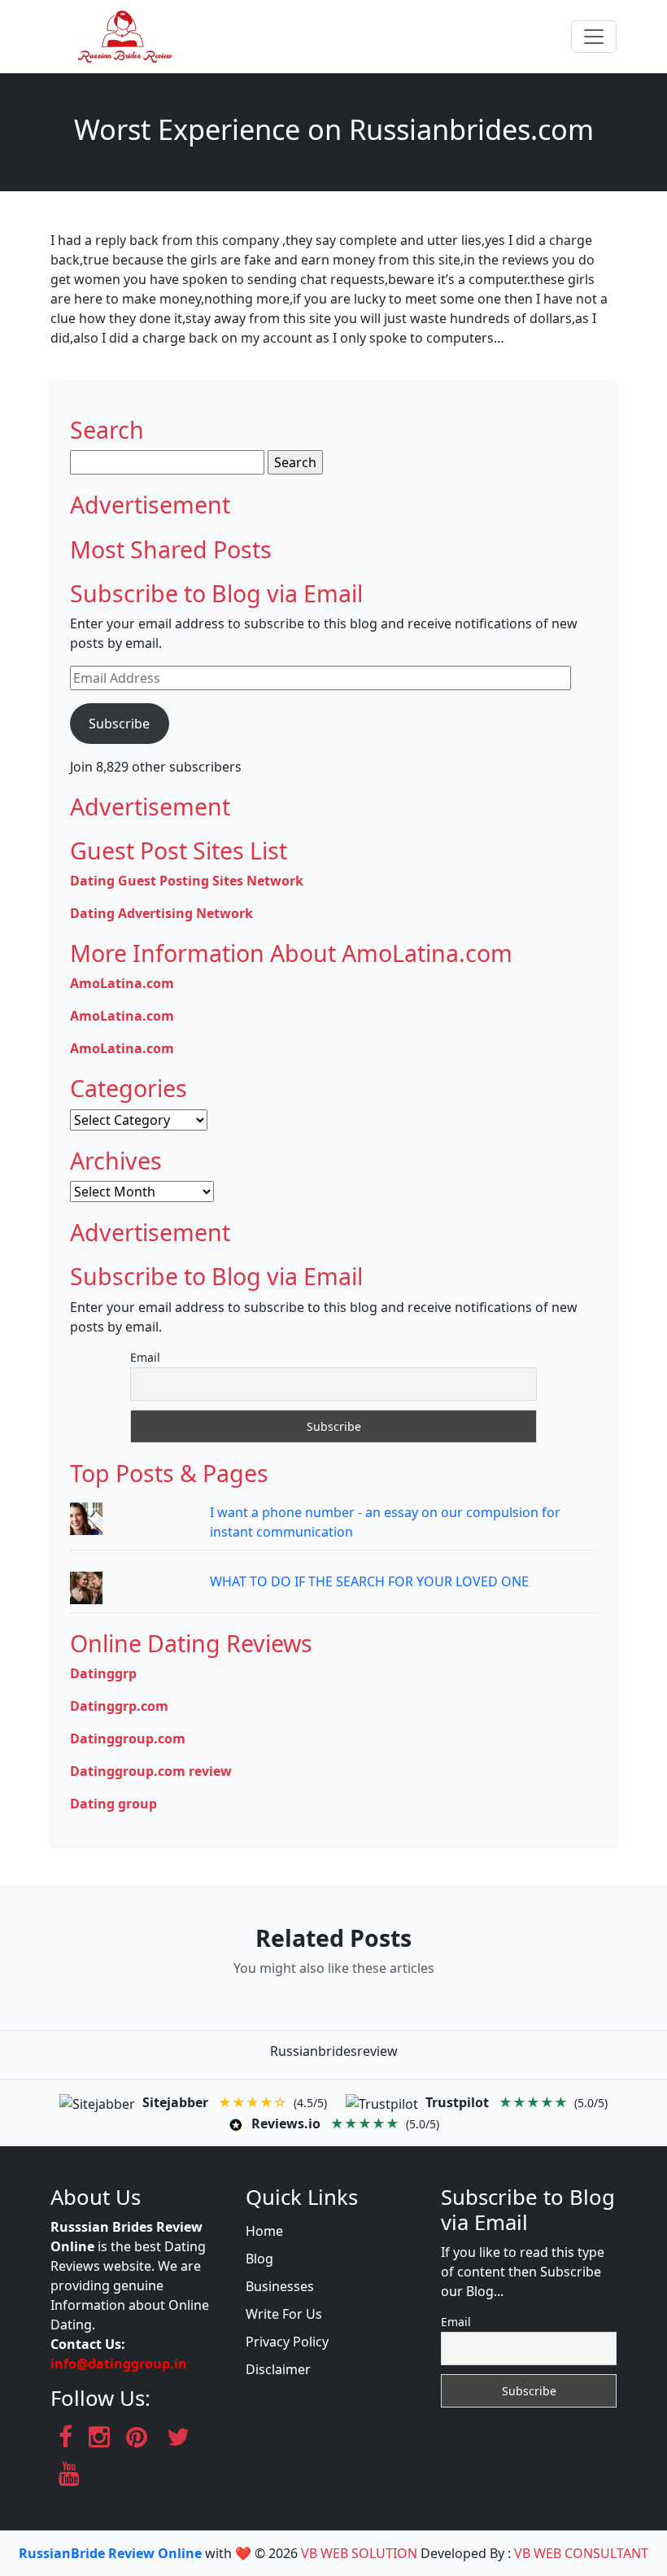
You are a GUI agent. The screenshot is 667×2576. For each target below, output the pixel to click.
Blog (259, 2259)
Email (145, 1357)
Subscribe (119, 724)
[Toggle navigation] (594, 37)
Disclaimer (278, 2369)
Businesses (280, 2286)
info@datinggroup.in (119, 2364)
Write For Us (284, 2314)
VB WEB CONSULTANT (581, 2553)
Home (264, 2231)
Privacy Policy (287, 2342)
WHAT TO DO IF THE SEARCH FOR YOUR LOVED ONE (369, 1581)
